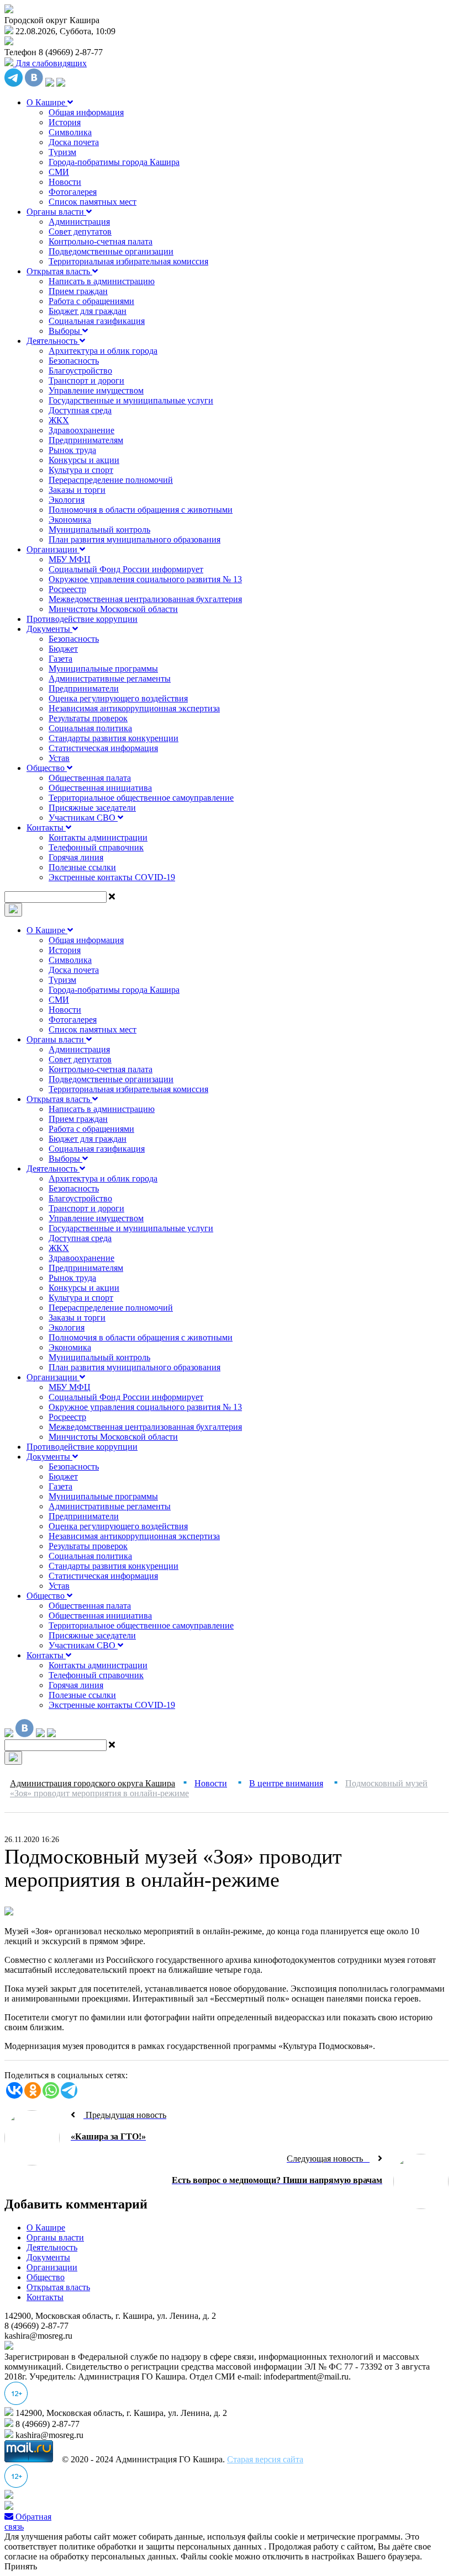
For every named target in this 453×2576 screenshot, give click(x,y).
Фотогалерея (73, 192)
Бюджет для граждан (88, 311)
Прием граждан (78, 291)
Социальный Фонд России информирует (126, 569)
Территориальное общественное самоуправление (141, 798)
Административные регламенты (110, 678)
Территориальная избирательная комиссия (128, 261)
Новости (65, 182)
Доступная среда (80, 410)
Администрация (79, 222)
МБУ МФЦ (70, 559)
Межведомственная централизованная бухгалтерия (145, 599)
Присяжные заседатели (92, 808)
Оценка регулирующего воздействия (118, 698)
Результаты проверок (88, 718)
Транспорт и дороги (86, 380)
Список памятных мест (93, 202)
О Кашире (47, 102)
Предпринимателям (86, 440)
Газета (60, 659)
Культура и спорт (81, 470)
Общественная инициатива (100, 788)
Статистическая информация (103, 748)
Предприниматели (84, 688)
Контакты (46, 827)
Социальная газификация (97, 321)
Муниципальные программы (103, 669)
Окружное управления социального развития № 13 (145, 579)
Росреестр (67, 589)
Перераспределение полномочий (111, 480)
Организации (53, 549)
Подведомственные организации (111, 251)
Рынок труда (72, 450)
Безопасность (74, 361)
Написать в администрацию (102, 281)
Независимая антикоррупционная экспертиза (134, 708)
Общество (47, 768)
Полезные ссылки (82, 867)
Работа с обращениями (91, 301)
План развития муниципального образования (135, 539)
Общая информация (86, 112)
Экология (67, 500)
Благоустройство (80, 371)
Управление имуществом (96, 390)
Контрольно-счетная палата (101, 241)
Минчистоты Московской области (113, 609)
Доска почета (74, 142)
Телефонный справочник (96, 847)
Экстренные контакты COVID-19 (112, 877)
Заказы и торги (77, 490)
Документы (49, 629)
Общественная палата (90, 778)
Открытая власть (59, 271)
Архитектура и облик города (103, 351)
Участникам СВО (83, 818)
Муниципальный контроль (99, 529)
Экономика (70, 520)
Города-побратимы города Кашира (114, 162)
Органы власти (56, 212)
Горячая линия (76, 857)
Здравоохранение (81, 430)
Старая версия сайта (265, 2459)
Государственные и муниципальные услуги (131, 400)
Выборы (65, 331)
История (65, 122)
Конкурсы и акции (84, 460)
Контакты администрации (98, 837)
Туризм (62, 152)
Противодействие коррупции (82, 619)
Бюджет (63, 649)
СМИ (59, 172)
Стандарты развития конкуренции (114, 738)
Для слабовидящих (50, 63)
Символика (70, 132)
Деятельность (53, 341)
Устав (59, 758)
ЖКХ (59, 420)
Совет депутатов (80, 231)
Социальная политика (90, 728)
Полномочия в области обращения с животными (141, 510)
